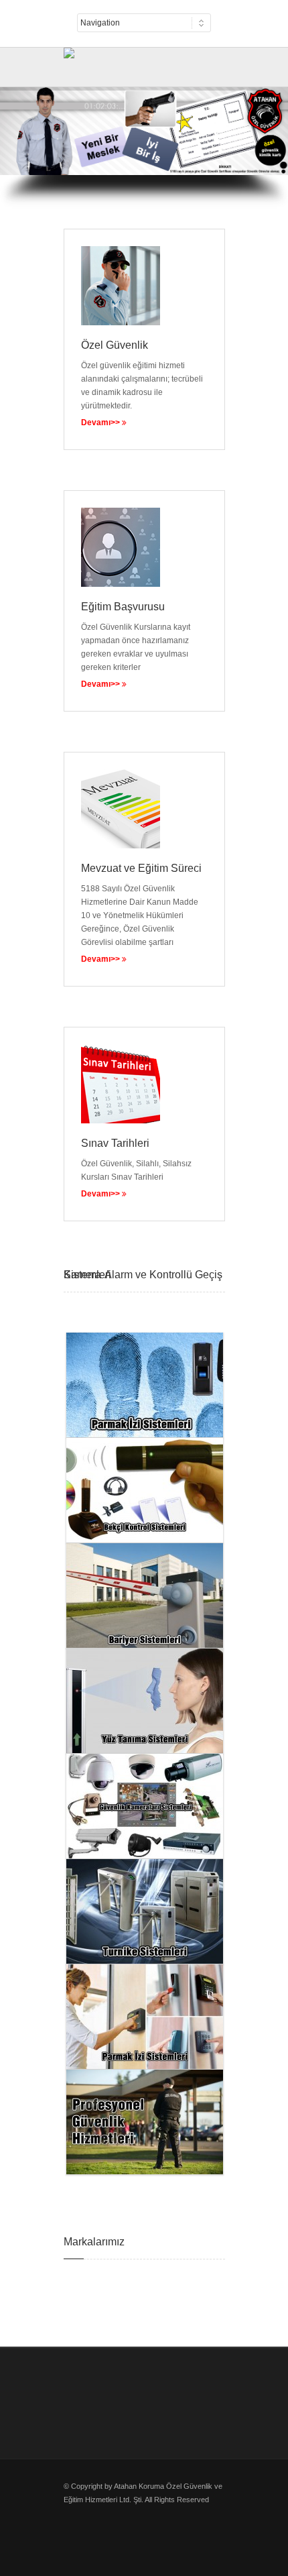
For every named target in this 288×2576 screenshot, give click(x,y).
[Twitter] (70, 60)
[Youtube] (101, 60)
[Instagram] (132, 60)
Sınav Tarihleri (115, 1143)
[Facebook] (86, 60)
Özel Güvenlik (115, 345)
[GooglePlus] (147, 60)
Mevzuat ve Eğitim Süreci (141, 868)
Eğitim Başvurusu (123, 607)
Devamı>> (101, 1194)
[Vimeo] (117, 60)
